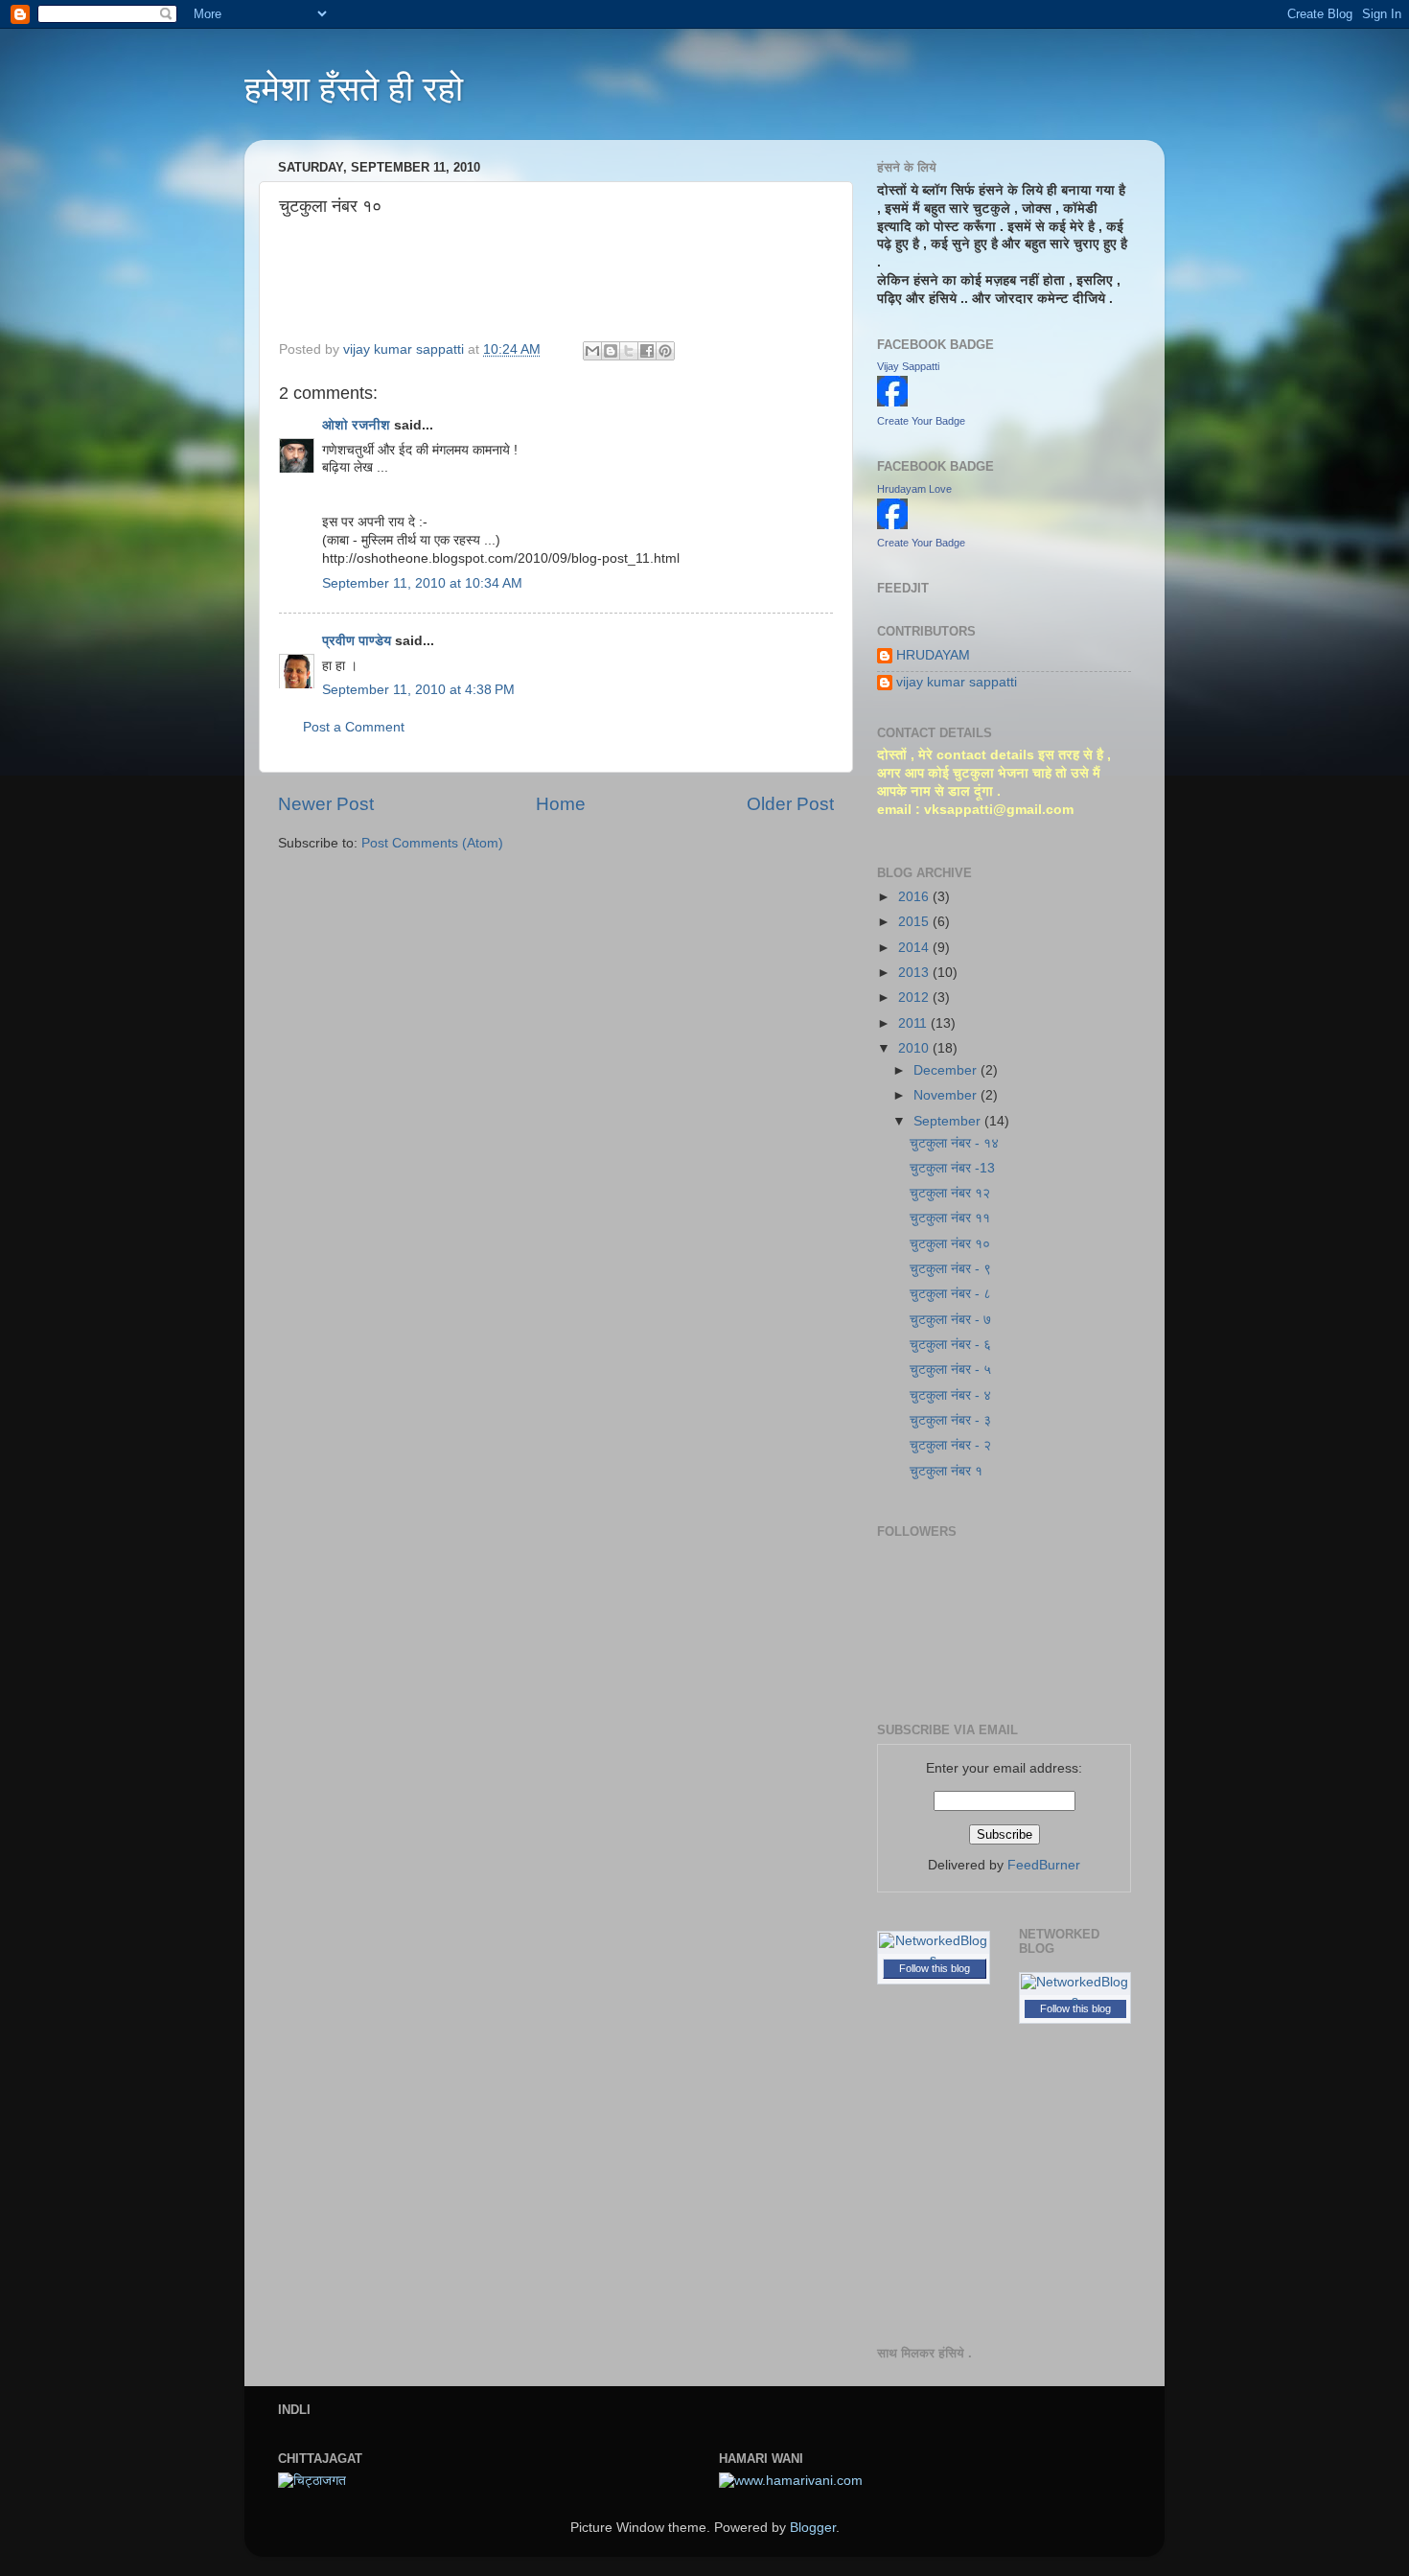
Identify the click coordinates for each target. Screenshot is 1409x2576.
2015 (915, 922)
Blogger (813, 2528)
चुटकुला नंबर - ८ (950, 1294)
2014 (915, 948)
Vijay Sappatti (908, 366)
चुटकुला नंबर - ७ (950, 1320)
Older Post (790, 804)
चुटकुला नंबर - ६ (950, 1345)
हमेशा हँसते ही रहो (354, 89)
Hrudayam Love (914, 489)
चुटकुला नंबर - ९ (950, 1269)
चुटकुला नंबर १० (950, 1244)
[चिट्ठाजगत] (312, 2481)
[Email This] (592, 351)
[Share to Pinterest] (665, 351)
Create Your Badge (921, 421)
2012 (915, 998)
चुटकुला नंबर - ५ (950, 1369)
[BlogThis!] (611, 351)
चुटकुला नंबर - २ (950, 1445)
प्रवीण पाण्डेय (357, 641)
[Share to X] (629, 351)
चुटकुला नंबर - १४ (954, 1143)
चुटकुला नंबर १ (946, 1471)
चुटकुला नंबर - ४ (950, 1395)
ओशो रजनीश (356, 425)
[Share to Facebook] (647, 351)
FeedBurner (1044, 1865)
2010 (915, 1048)
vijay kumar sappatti (957, 682)
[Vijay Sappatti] (892, 402)
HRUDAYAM (933, 655)
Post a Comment (354, 727)
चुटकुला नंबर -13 (952, 1168)
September (949, 1121)
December (947, 1070)
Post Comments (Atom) (432, 843)
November (947, 1095)
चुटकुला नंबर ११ (950, 1218)
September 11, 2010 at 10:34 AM (422, 583)
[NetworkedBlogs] (934, 1959)
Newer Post (326, 804)
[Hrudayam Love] (892, 525)
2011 (914, 1023)
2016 (915, 897)
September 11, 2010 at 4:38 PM (418, 690)
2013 (915, 973)
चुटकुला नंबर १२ (950, 1193)
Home (561, 804)
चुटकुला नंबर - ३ (950, 1420)
